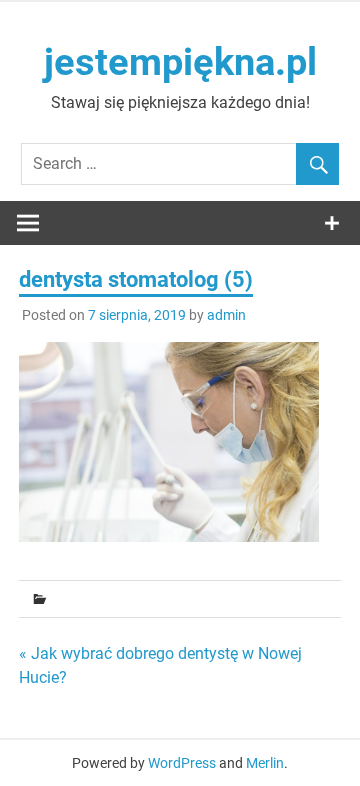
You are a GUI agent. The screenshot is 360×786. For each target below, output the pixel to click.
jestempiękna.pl (180, 62)
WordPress (182, 763)
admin (226, 315)
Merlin (265, 763)
